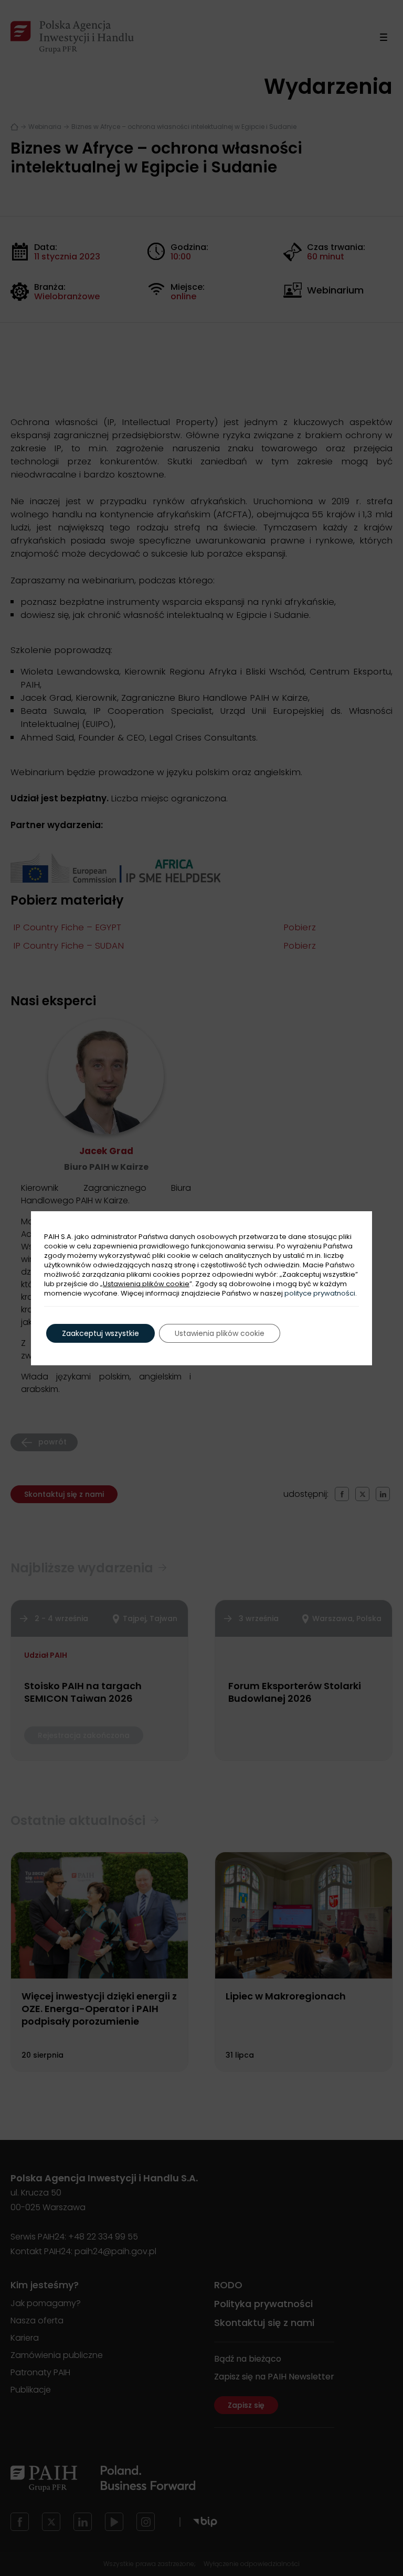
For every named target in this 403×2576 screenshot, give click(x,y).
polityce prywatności (320, 1293)
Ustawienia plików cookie (146, 1284)
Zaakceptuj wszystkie (100, 1333)
